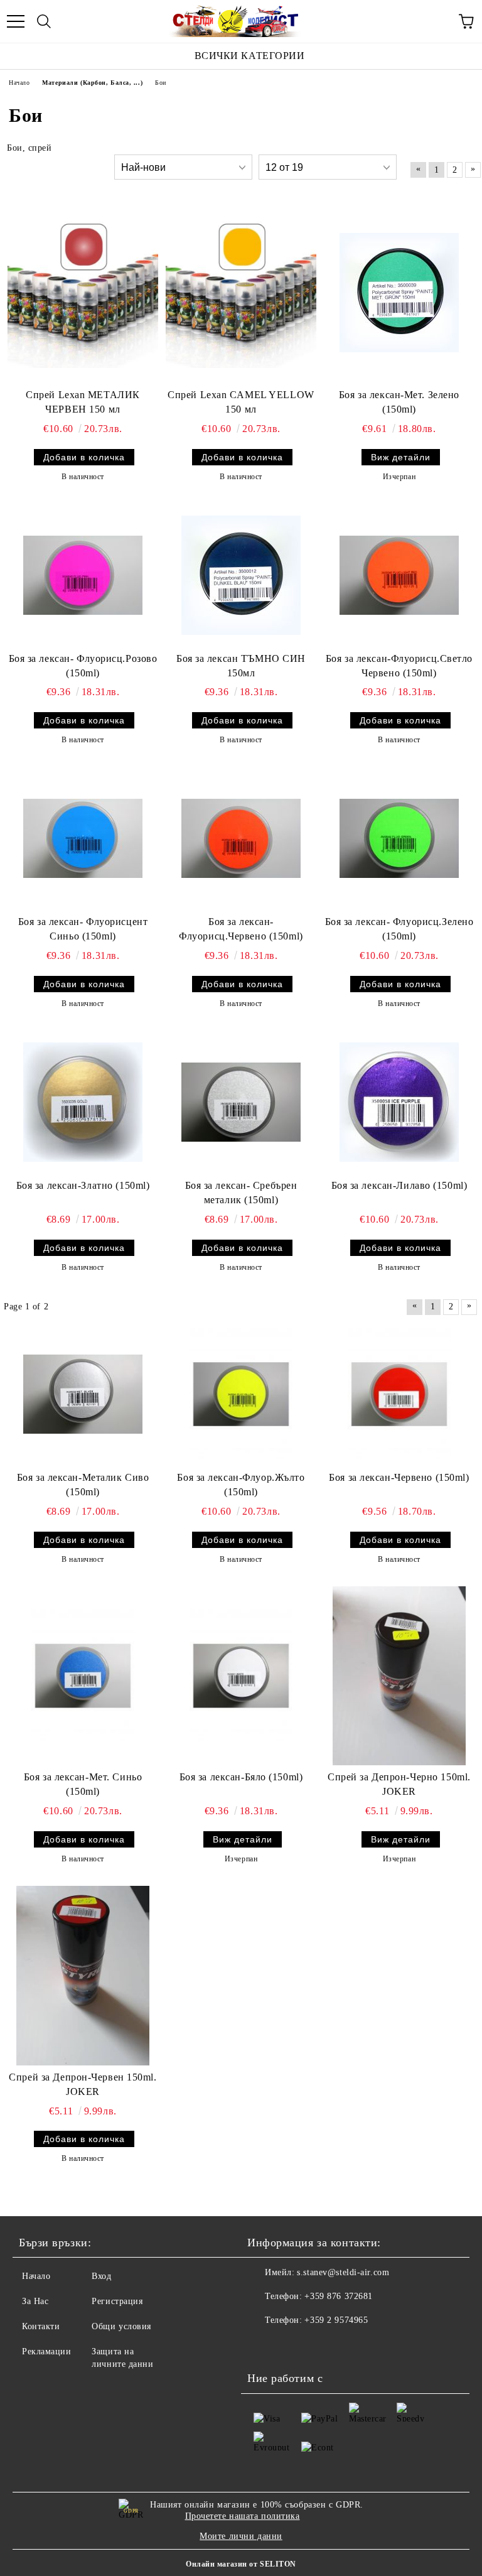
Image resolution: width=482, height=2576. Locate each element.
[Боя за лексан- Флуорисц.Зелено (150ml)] (399, 838)
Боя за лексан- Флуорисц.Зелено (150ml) (399, 929)
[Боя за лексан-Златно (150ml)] (83, 1102)
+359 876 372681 (338, 2296)
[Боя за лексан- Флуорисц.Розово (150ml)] (83, 575)
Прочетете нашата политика (243, 2516)
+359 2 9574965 (336, 2320)
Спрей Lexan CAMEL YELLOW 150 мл (241, 402)
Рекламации (47, 2351)
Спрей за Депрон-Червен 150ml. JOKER (83, 2084)
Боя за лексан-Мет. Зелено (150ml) (399, 402)
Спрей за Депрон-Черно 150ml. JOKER (399, 1784)
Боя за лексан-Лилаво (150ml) (399, 1185)
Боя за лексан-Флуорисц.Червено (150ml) (241, 929)
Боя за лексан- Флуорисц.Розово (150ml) (83, 666)
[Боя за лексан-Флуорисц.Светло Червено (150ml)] (399, 575)
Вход (101, 2276)
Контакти (41, 2326)
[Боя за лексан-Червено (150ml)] (399, 1394)
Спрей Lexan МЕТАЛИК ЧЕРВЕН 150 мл (83, 402)
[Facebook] (264, 2346)
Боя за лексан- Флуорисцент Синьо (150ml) (83, 929)
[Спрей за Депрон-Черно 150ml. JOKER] (399, 1676)
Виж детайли (401, 457)
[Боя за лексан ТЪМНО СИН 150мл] (241, 575)
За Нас (35, 2301)
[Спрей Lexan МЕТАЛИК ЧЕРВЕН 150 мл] (83, 293)
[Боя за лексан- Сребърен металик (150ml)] (241, 1102)
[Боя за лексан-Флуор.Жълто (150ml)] (241, 1394)
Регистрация (117, 2301)
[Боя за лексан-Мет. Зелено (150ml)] (399, 293)
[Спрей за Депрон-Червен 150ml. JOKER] (83, 1976)
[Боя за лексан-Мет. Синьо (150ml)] (83, 1675)
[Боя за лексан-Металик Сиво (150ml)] (83, 1394)
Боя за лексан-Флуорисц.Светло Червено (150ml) (399, 666)
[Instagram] (291, 2346)
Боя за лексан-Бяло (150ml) (241, 1777)
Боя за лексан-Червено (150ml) (399, 1477)
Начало (36, 2276)
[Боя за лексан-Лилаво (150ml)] (399, 1102)
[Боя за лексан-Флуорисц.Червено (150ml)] (241, 838)
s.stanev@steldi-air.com (343, 2272)
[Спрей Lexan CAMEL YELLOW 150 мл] (241, 293)
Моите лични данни (241, 2536)
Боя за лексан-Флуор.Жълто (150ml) (241, 1485)
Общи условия (121, 2326)
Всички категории (250, 56)
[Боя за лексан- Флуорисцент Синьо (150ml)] (83, 838)
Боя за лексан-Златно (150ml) (83, 1185)
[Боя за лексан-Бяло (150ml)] (241, 1675)
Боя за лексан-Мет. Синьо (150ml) (83, 1784)
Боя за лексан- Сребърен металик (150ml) (241, 1193)
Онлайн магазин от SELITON (241, 2564)
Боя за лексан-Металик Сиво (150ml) (83, 1485)
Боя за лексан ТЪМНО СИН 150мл (241, 666)
